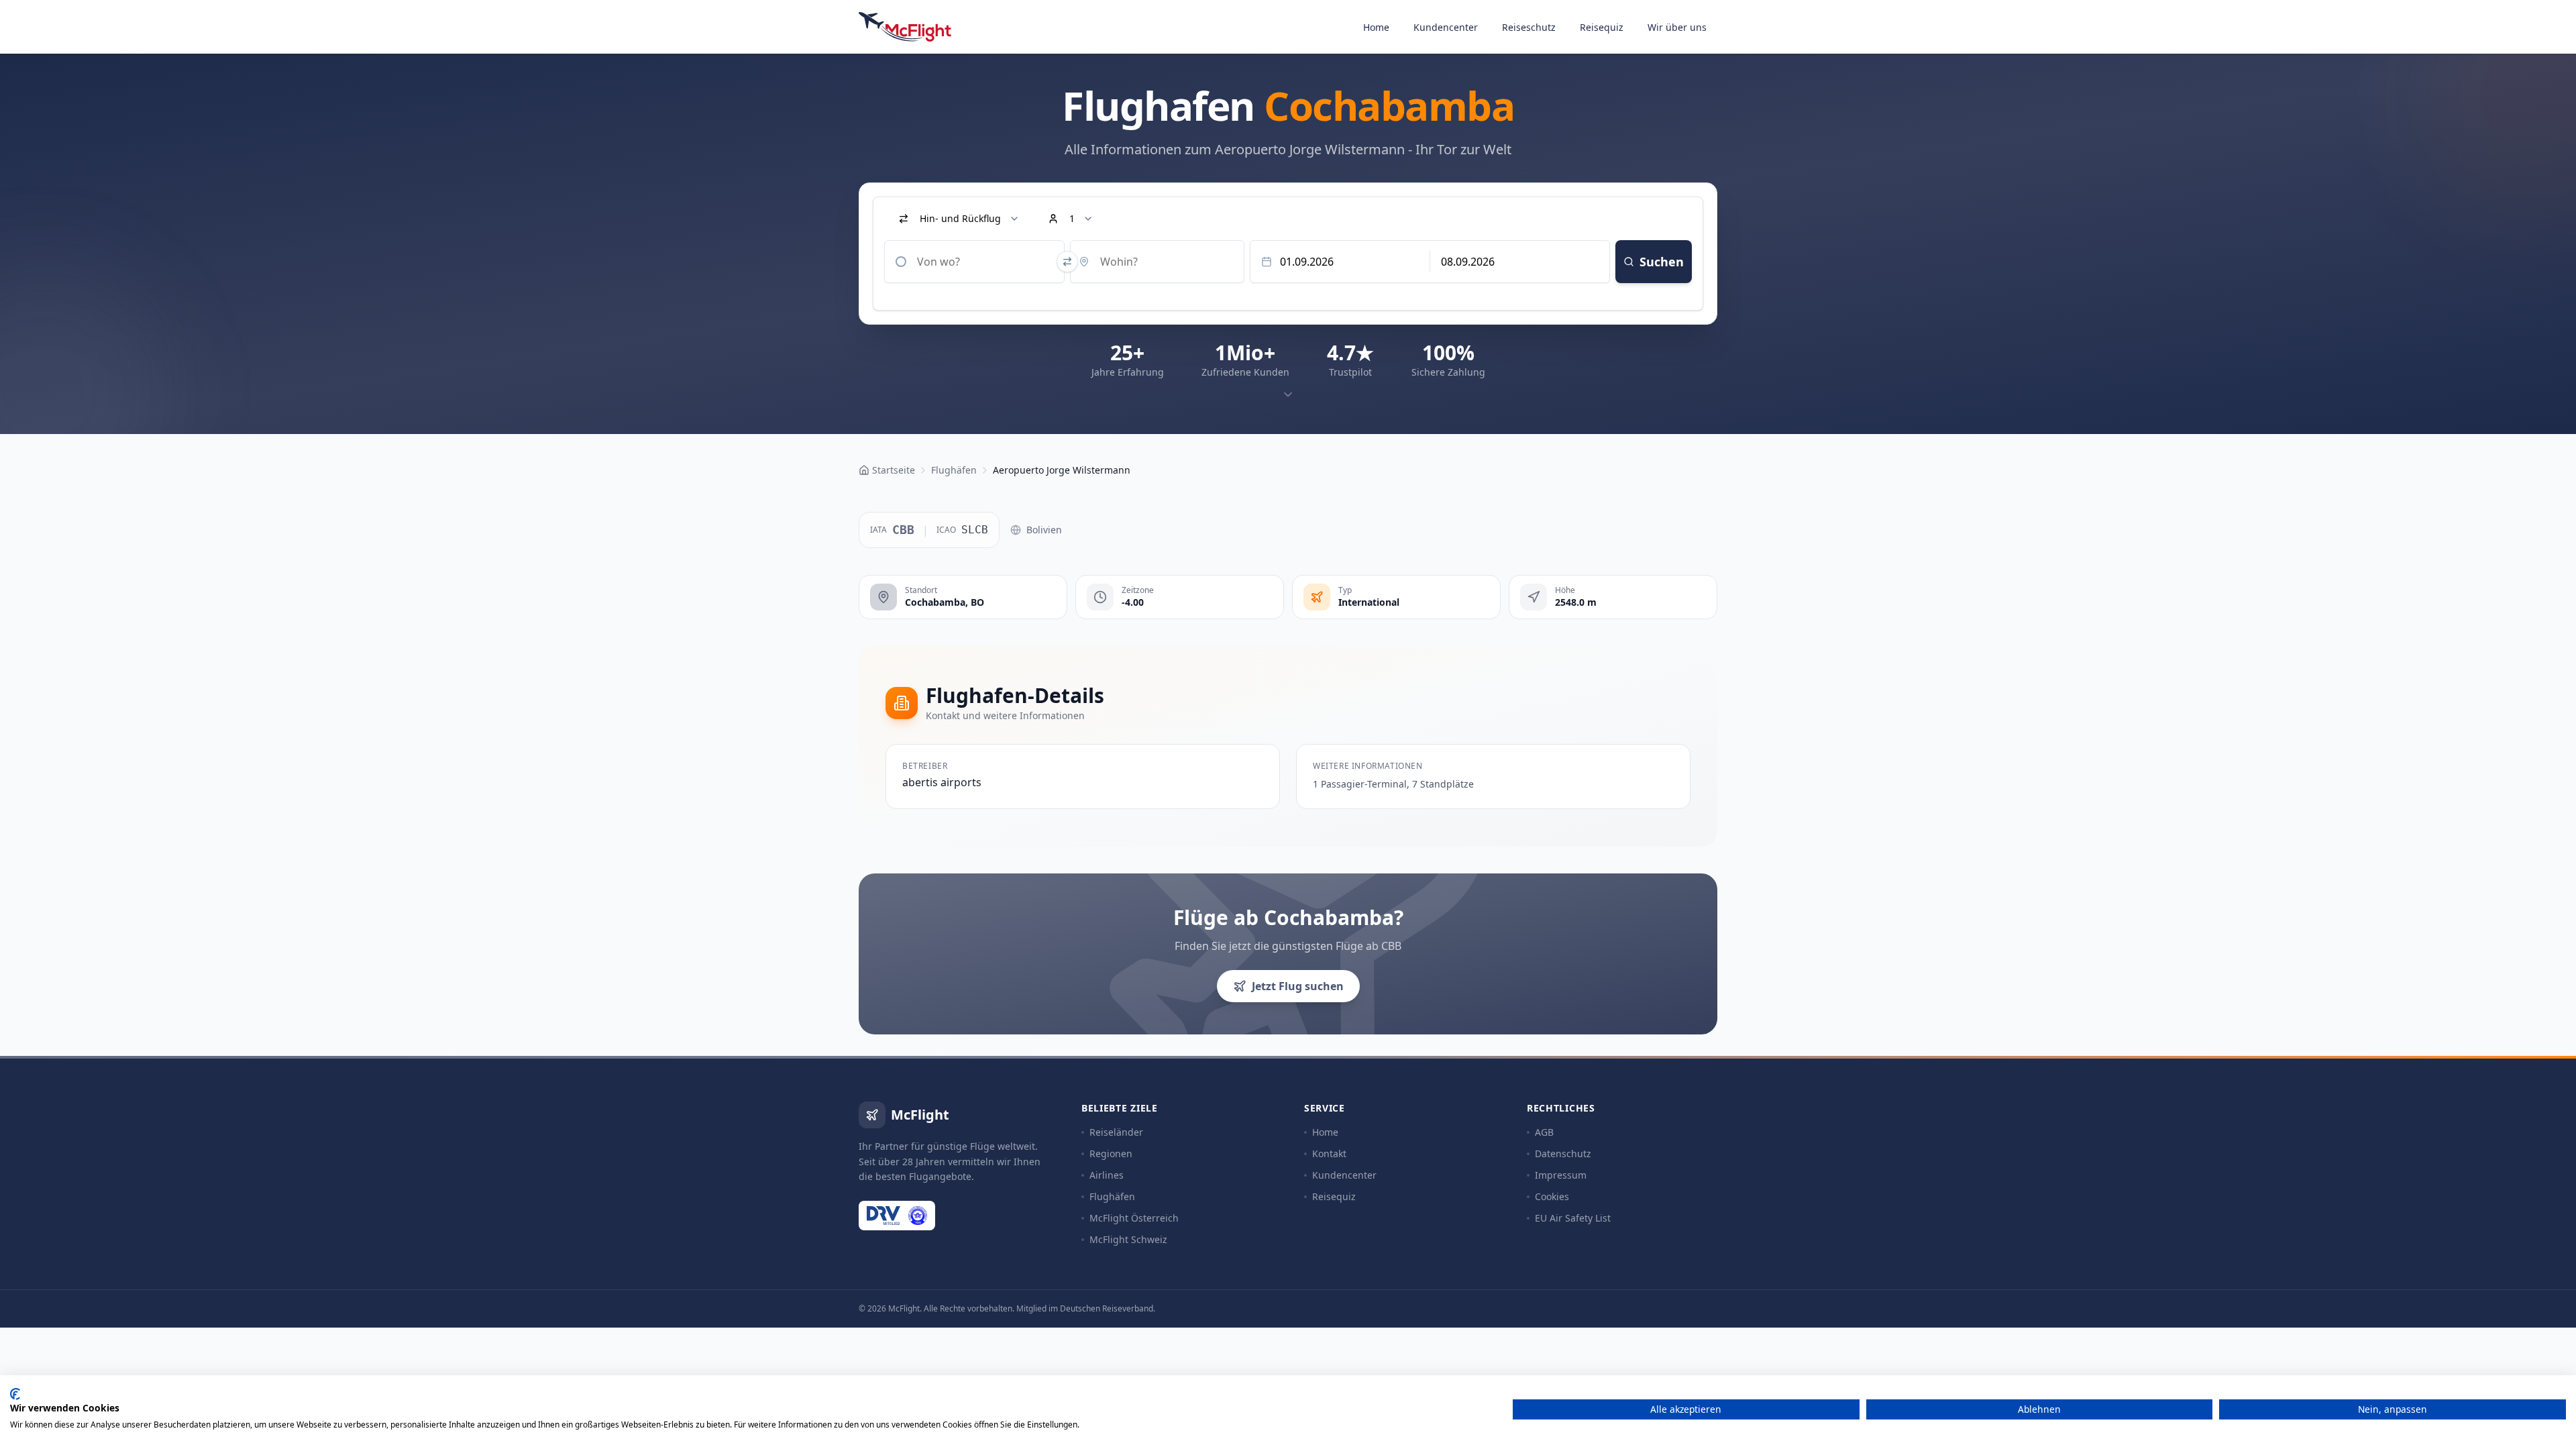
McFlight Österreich (1134, 1218)
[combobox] (974, 262)
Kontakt (1329, 1153)
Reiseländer (1116, 1132)
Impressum (1561, 1175)
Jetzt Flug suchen (1298, 986)
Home (1376, 27)
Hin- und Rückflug (960, 218)
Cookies (1552, 1196)
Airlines (1107, 1175)
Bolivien (1044, 530)
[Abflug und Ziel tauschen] (1067, 262)
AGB (1544, 1132)
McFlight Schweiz (1128, 1239)
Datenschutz (1563, 1153)
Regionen (1111, 1153)
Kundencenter (1446, 27)
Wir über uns (1677, 27)
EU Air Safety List (1573, 1218)
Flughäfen (1112, 1196)
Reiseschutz (1529, 27)
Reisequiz (1602, 27)
